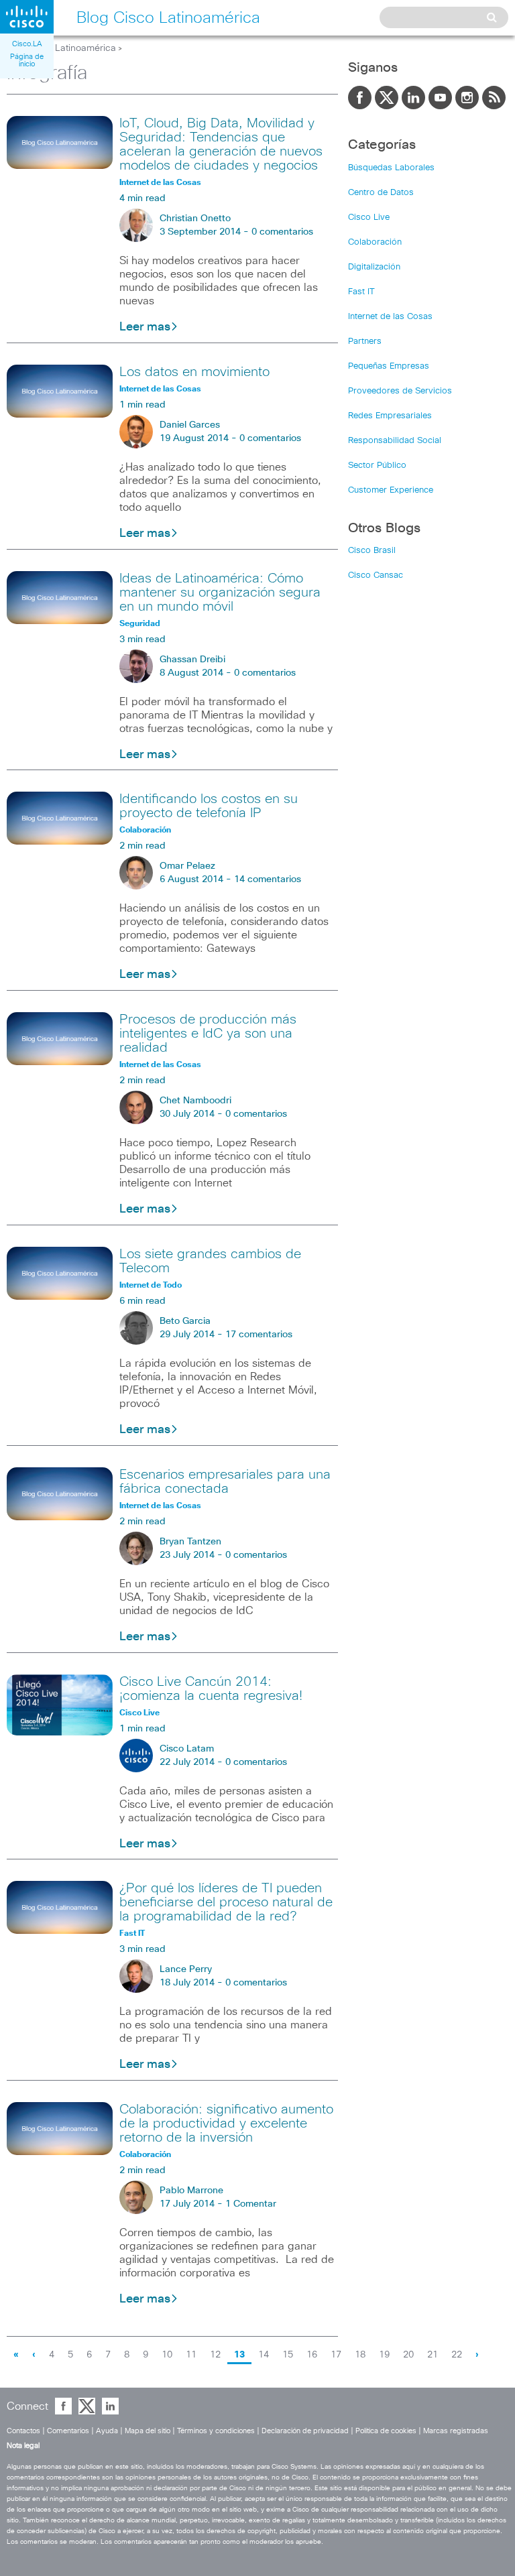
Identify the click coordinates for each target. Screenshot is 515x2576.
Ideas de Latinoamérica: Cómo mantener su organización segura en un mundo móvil (220, 593)
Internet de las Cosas (390, 317)
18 (360, 2355)
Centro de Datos (381, 193)
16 (312, 2355)
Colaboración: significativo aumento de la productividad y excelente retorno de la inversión (226, 2124)
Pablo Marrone (191, 2191)
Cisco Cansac (376, 575)
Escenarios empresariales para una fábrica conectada (225, 1482)
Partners (365, 342)
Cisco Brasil (372, 551)
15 (288, 2355)
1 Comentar (251, 2204)
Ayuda (107, 2431)
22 (457, 2355)
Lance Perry (186, 1969)
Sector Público (377, 466)
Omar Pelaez (187, 866)
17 (336, 2355)
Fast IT (361, 292)
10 (167, 2355)
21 (433, 2355)
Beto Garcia (185, 1321)
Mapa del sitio (148, 2431)
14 (264, 2355)
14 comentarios (268, 879)
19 (384, 2355)
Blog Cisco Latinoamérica (61, 48)
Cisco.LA (27, 44)
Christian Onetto (195, 219)
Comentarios (68, 2431)
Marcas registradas (456, 2431)
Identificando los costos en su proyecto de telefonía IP (209, 806)
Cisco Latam (187, 1749)
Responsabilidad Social (395, 441)
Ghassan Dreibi (192, 660)
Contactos (23, 2431)
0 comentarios (282, 232)
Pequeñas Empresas (389, 366)
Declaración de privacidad (305, 2431)
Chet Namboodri (195, 1101)
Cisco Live (369, 218)
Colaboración (375, 242)
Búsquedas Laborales (391, 168)
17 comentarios (259, 1335)
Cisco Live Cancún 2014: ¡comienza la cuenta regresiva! (211, 1689)
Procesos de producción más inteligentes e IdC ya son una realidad (208, 1034)
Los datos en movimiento (194, 372)
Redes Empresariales (390, 416)
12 (215, 2355)
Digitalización (374, 267)
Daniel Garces (190, 425)
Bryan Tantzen (190, 1542)
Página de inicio (27, 60)
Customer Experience (391, 490)
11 (191, 2355)
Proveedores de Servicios (400, 391)
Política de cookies (386, 2431)
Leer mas (145, 327)
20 (408, 2355)
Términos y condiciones (216, 2431)
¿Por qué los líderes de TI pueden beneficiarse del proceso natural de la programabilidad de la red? (226, 1902)
